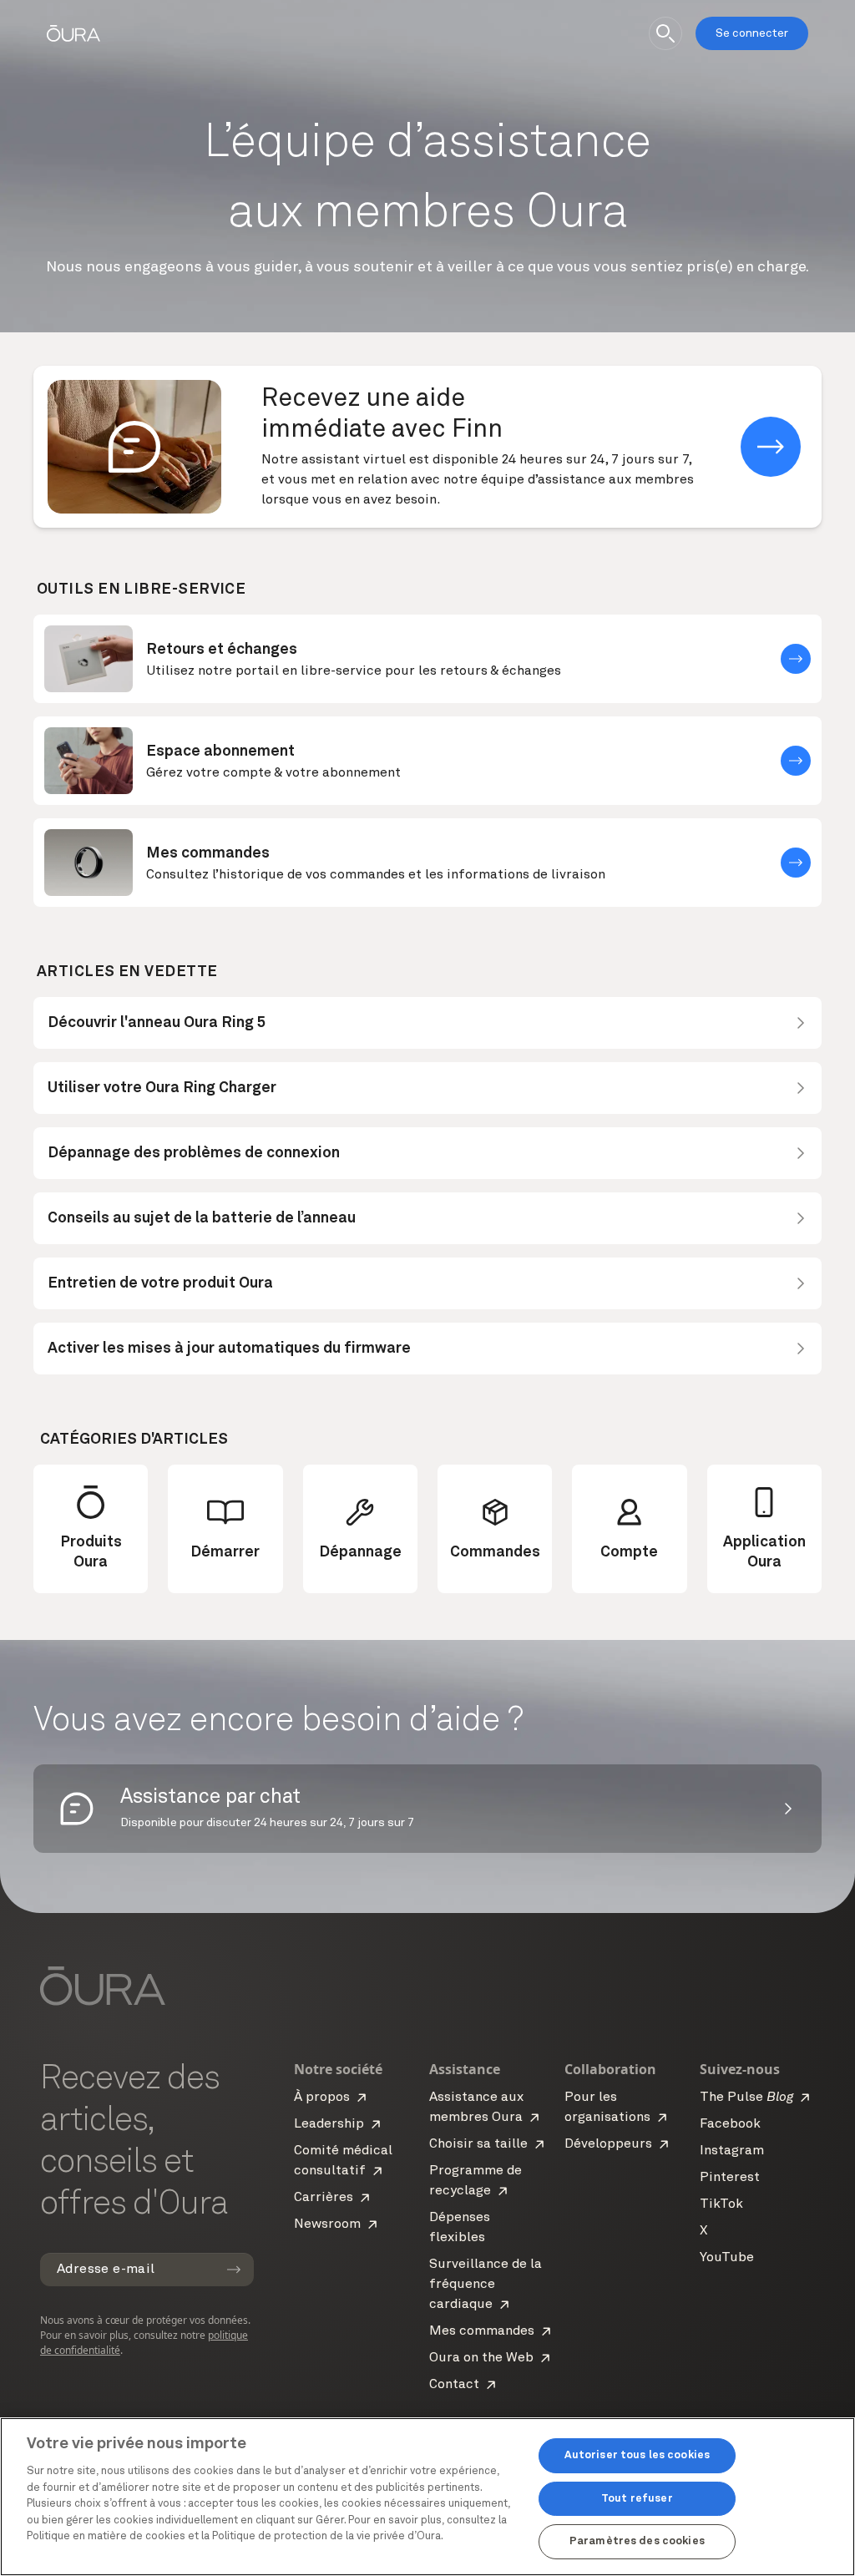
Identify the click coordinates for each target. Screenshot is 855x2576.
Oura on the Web (481, 2358)
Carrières (324, 2198)
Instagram (732, 2151)
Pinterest (730, 2178)
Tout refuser (637, 2499)
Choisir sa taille (478, 2144)
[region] (427, 2497)
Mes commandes (482, 2331)
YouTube (727, 2258)
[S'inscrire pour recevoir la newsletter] (234, 2270)
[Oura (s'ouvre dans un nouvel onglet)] (73, 33)
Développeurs (608, 2144)
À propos (322, 2098)
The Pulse (746, 2098)
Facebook (730, 2124)
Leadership (329, 2124)
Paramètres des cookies (637, 2541)
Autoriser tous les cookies (637, 2455)
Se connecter (752, 33)
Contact (454, 2385)
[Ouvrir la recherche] (665, 33)
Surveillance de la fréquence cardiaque (486, 2285)
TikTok (721, 2204)
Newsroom (327, 2224)
